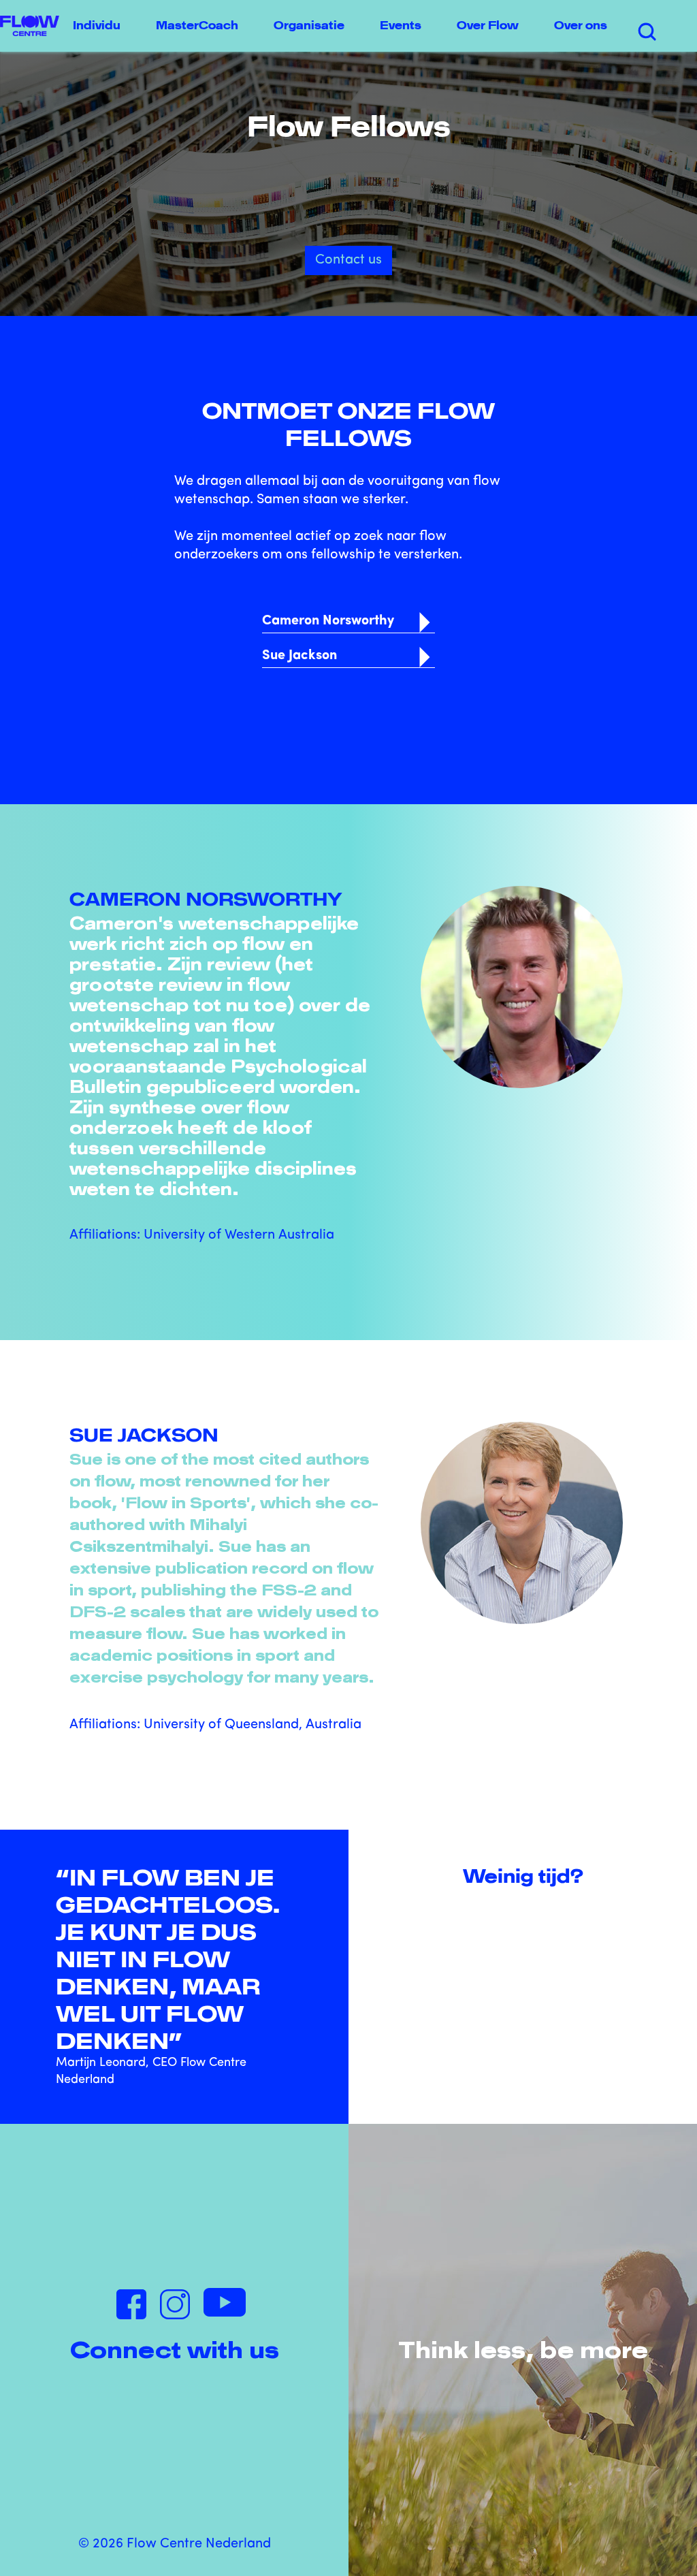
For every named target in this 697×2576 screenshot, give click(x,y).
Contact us (348, 260)
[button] (101, 26)
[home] (30, 26)
